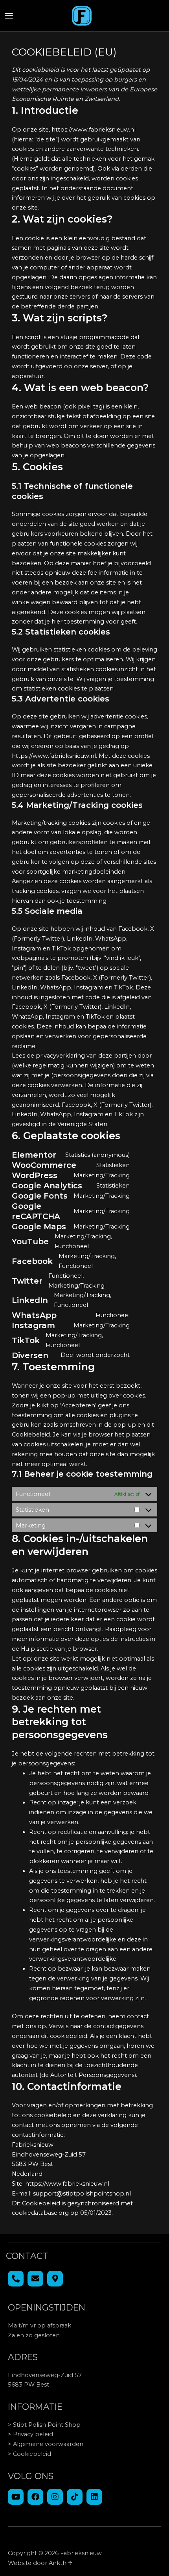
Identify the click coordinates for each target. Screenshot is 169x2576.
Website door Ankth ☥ (40, 2563)
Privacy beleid (33, 2434)
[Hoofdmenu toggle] (9, 16)
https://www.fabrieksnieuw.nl (94, 130)
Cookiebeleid (32, 2454)
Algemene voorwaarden (48, 2444)
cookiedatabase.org (40, 2213)
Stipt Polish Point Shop (47, 2425)
